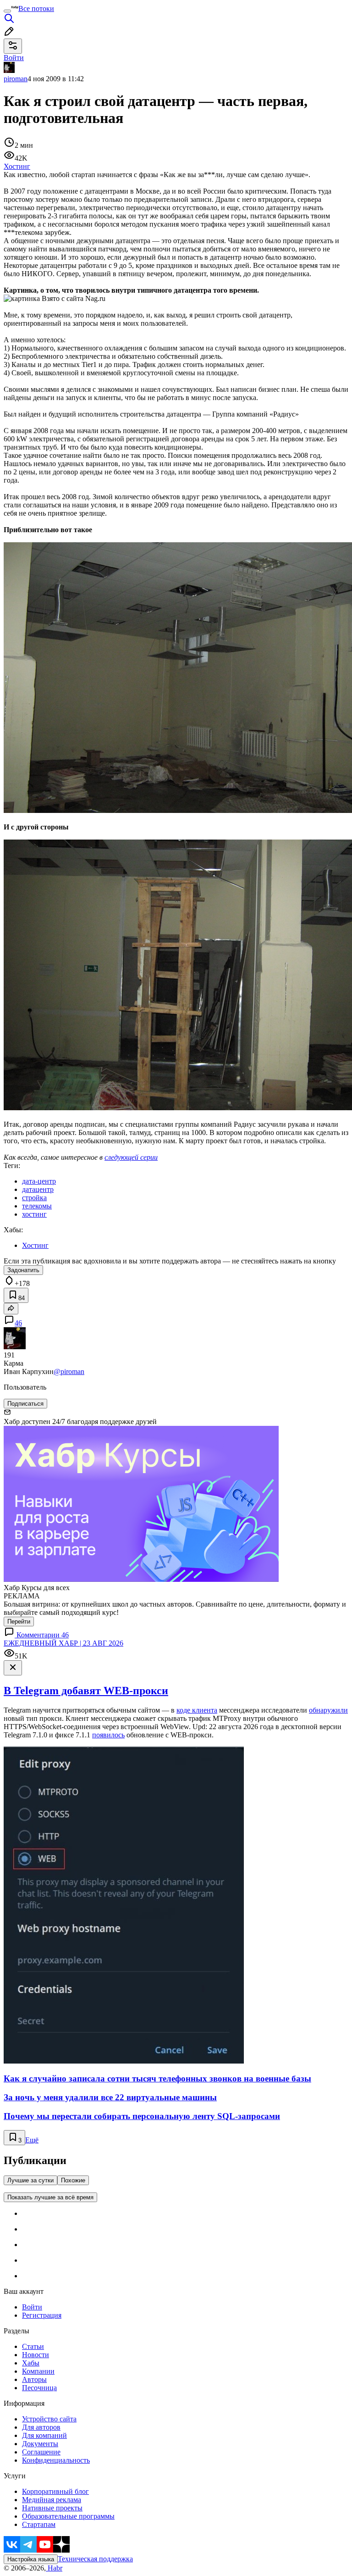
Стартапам (39, 2524)
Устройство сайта (49, 2419)
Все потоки (36, 8)
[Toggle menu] (7, 11)
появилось (108, 1735)
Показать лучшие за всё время (50, 2197)
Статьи (33, 2346)
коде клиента (197, 1710)
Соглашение (41, 2452)
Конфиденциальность (56, 2460)
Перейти (19, 1622)
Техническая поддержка (95, 2559)
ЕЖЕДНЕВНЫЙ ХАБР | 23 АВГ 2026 (63, 1643)
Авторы (34, 2379)
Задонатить (23, 1270)
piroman (16, 79)
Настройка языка (31, 2559)
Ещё (32, 2140)
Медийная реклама (52, 2500)
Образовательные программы (68, 2516)
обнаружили (328, 1710)
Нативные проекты (52, 2508)
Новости (36, 2355)
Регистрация (42, 2315)
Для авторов (41, 2427)
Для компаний (44, 2435)
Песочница (39, 2388)
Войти (32, 2307)
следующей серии (131, 1157)
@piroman (69, 1371)
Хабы (31, 2363)
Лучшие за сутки (30, 2180)
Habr (54, 2568)
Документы (40, 2444)
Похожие (73, 2180)
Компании (38, 2371)
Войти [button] (14, 58)
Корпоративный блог (55, 2491)
